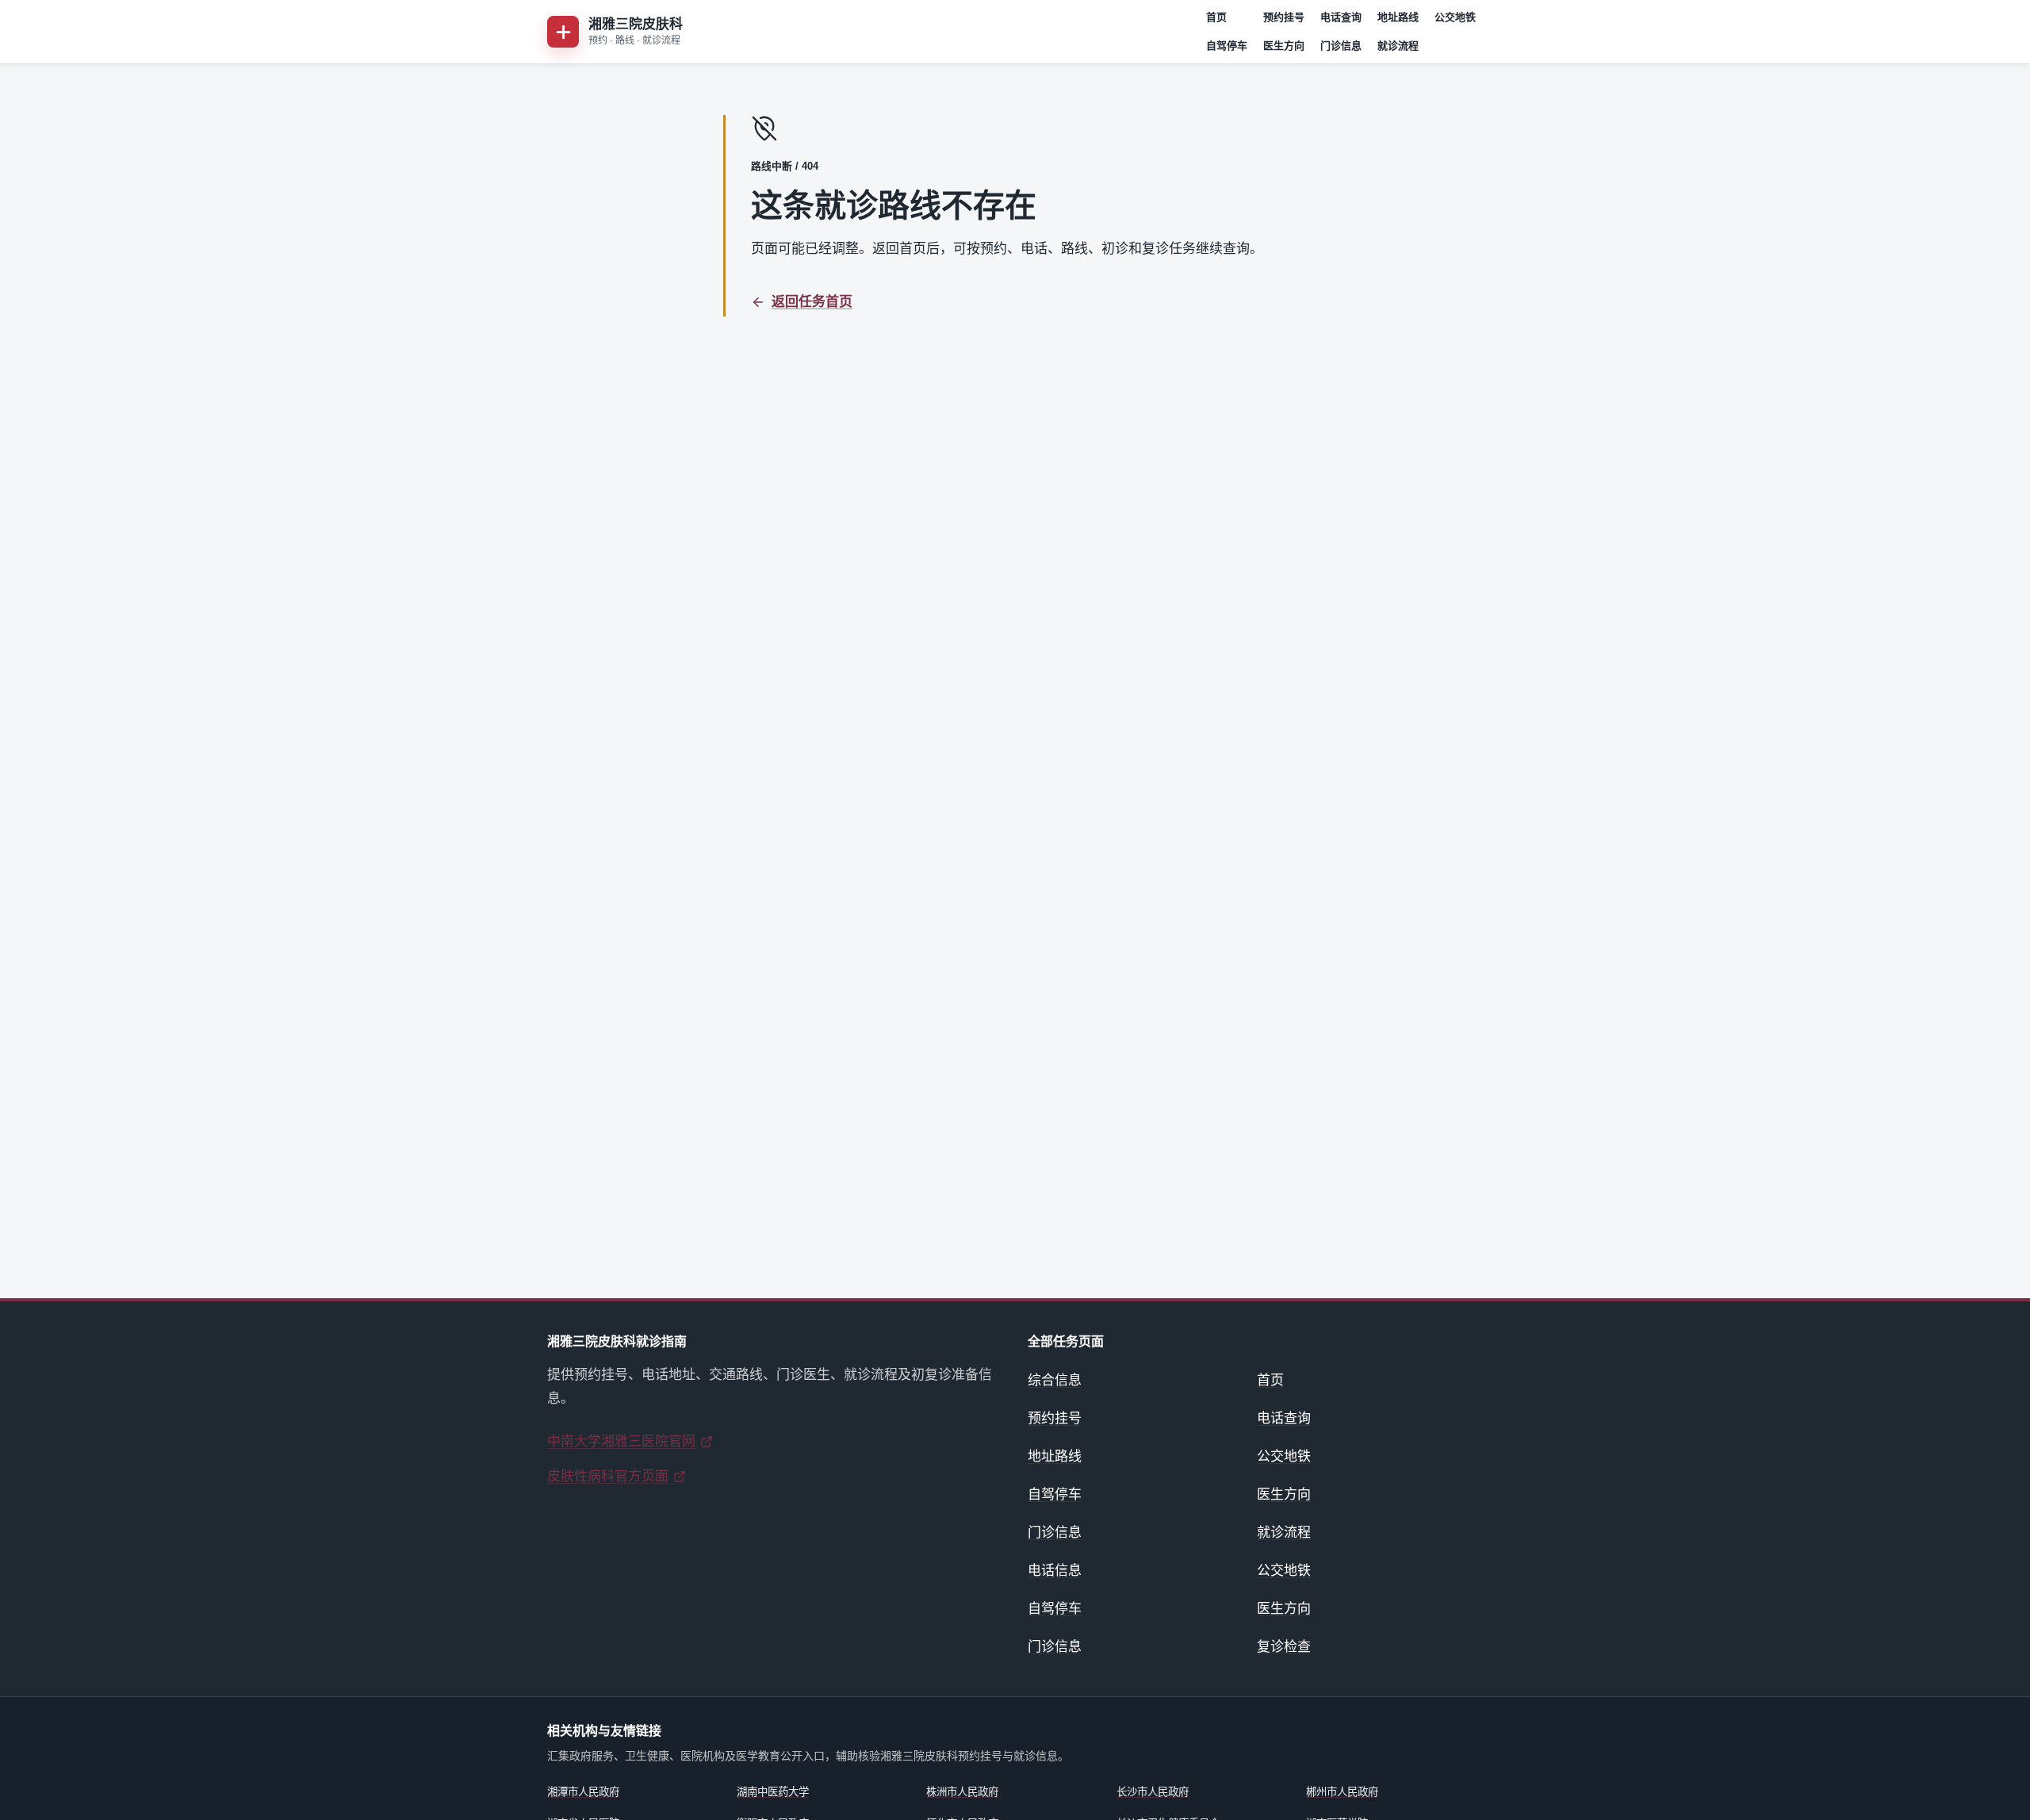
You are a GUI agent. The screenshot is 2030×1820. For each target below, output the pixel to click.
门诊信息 (1341, 46)
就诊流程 (1398, 46)
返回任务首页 (812, 302)
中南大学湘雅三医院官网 (621, 1441)
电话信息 (1055, 1571)
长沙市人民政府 (1153, 1792)
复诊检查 (1284, 1647)
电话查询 (1341, 17)
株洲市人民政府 (962, 1792)
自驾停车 (1227, 46)
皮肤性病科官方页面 (608, 1476)
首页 (1216, 17)
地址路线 (1398, 17)
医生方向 (1284, 46)
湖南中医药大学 (773, 1792)
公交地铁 (1455, 17)
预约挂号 (1284, 17)
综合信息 (1055, 1380)
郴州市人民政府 (1342, 1792)
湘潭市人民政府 (583, 1792)
